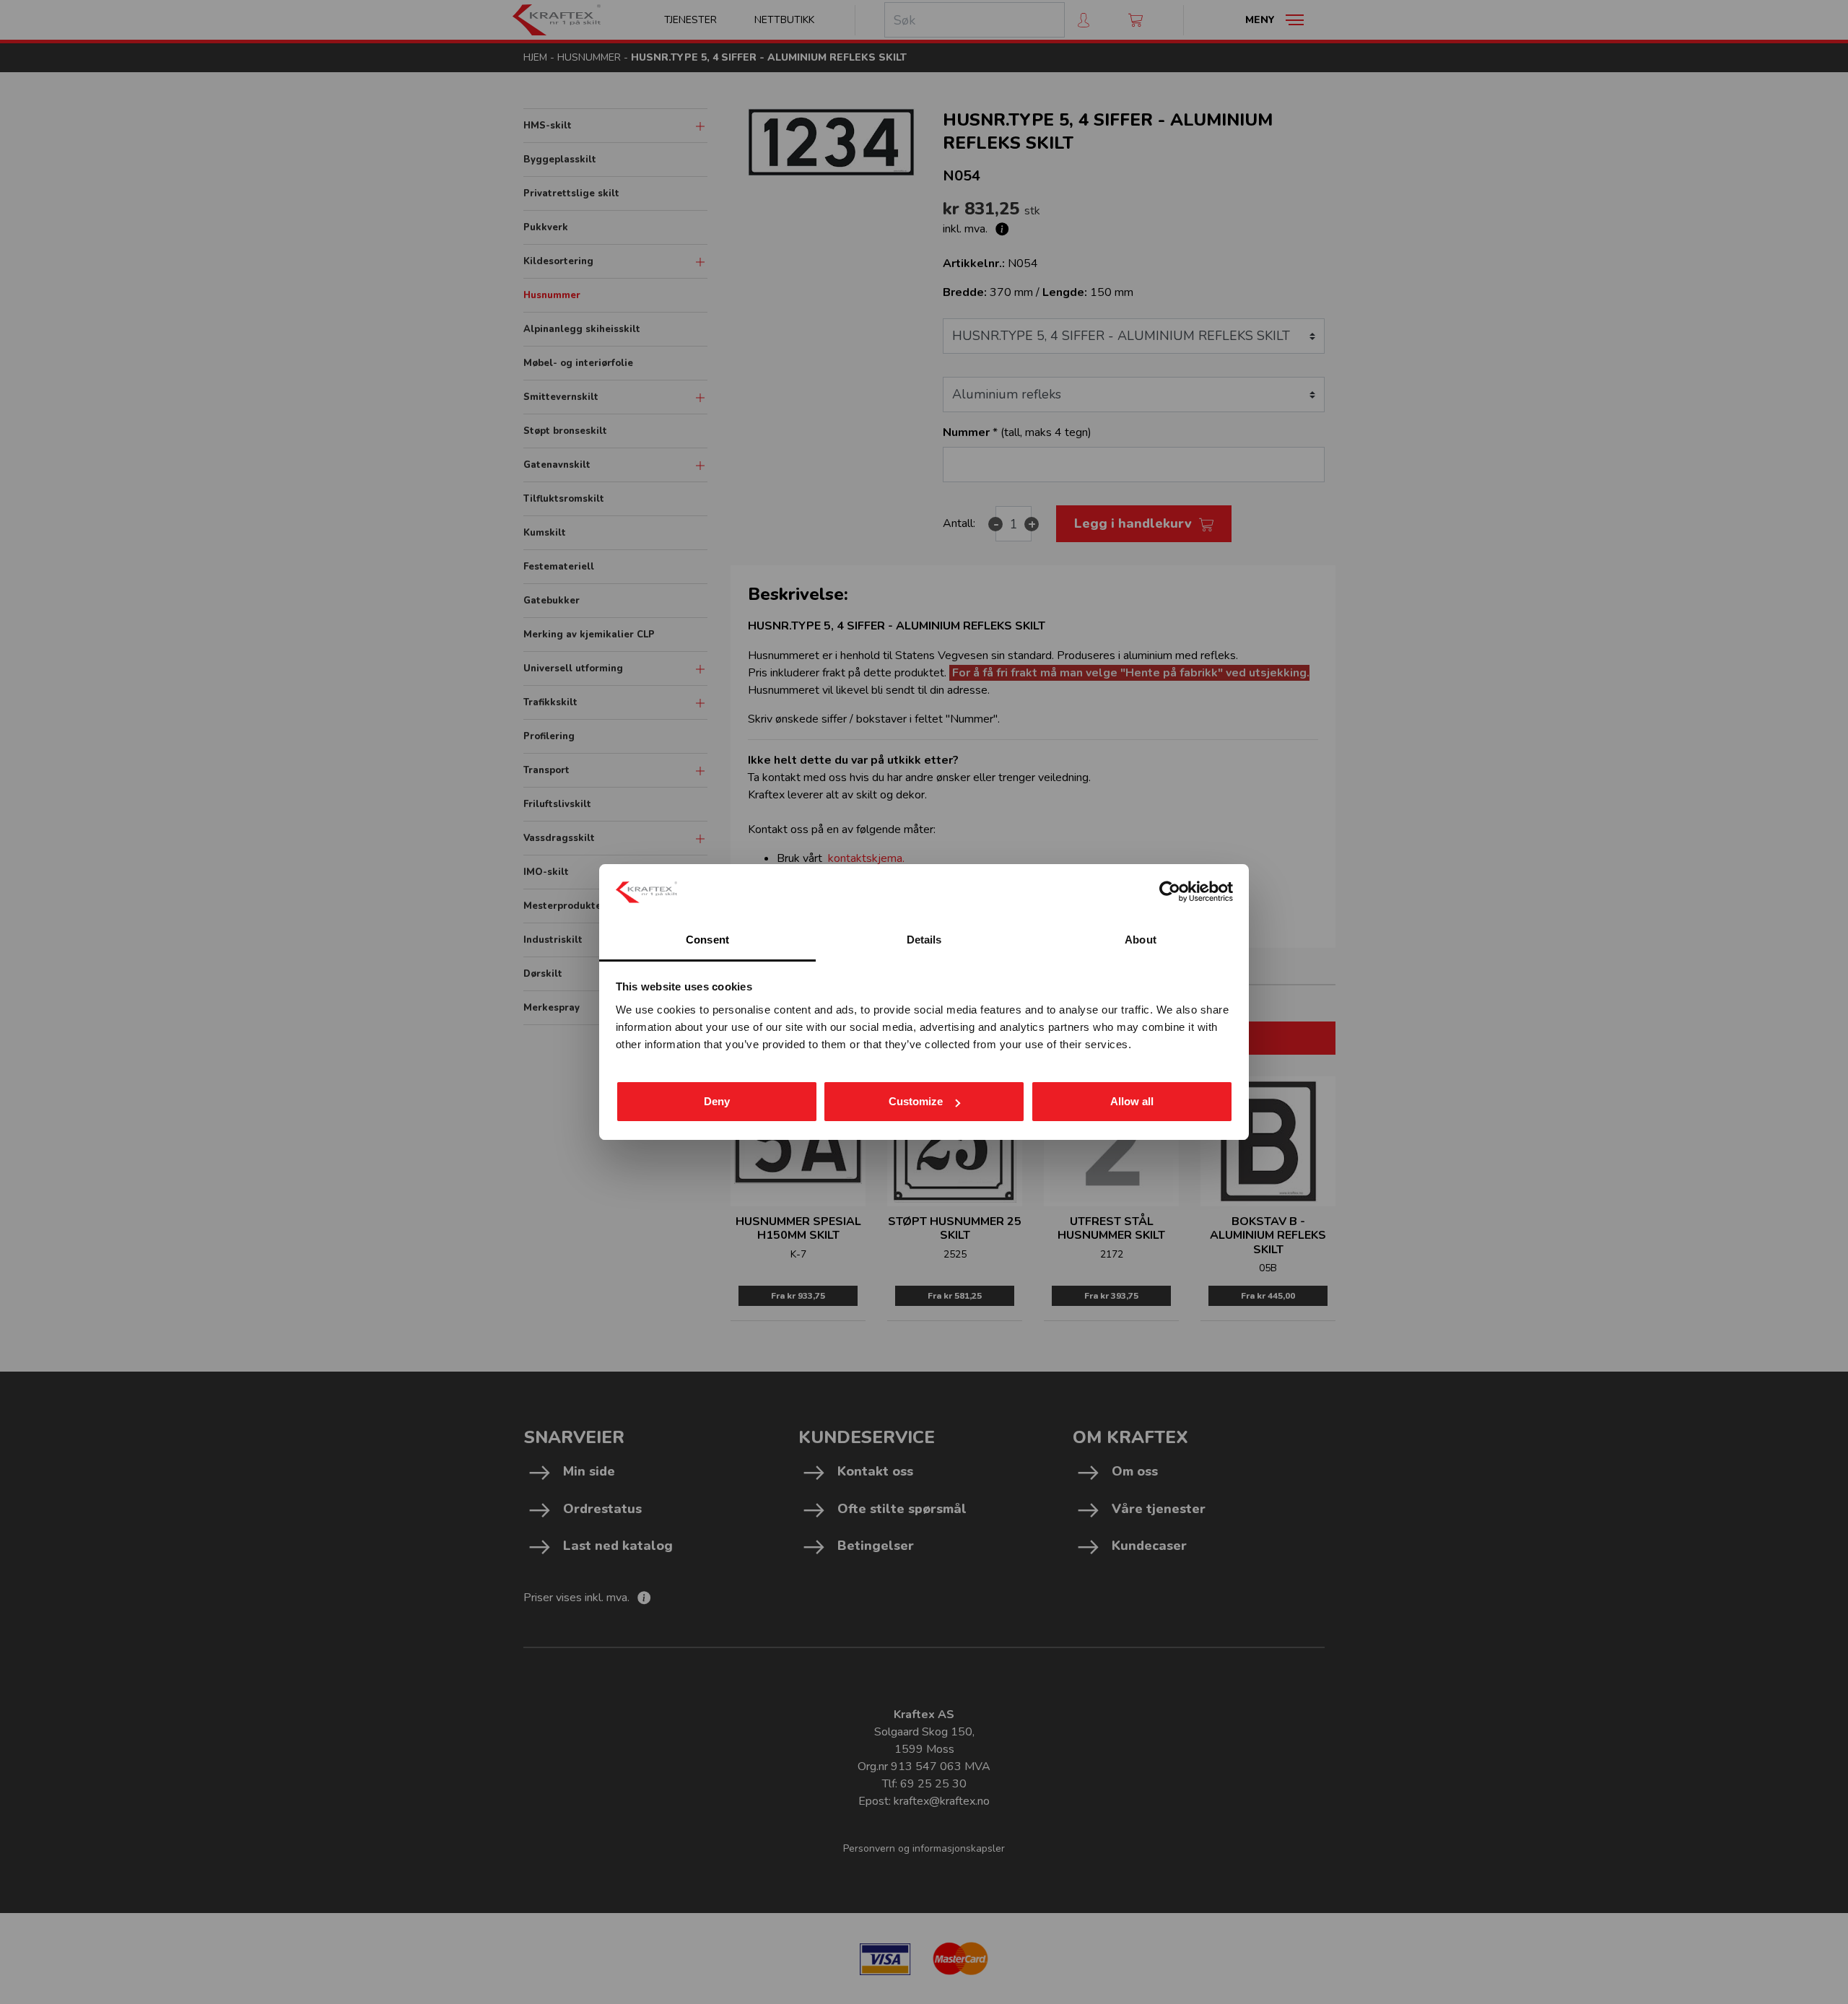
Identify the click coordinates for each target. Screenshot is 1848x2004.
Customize (916, 1101)
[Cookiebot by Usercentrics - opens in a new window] (1170, 892)
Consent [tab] (707, 940)
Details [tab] (924, 940)
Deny (717, 1101)
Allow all (1132, 1101)
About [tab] (1141, 940)
